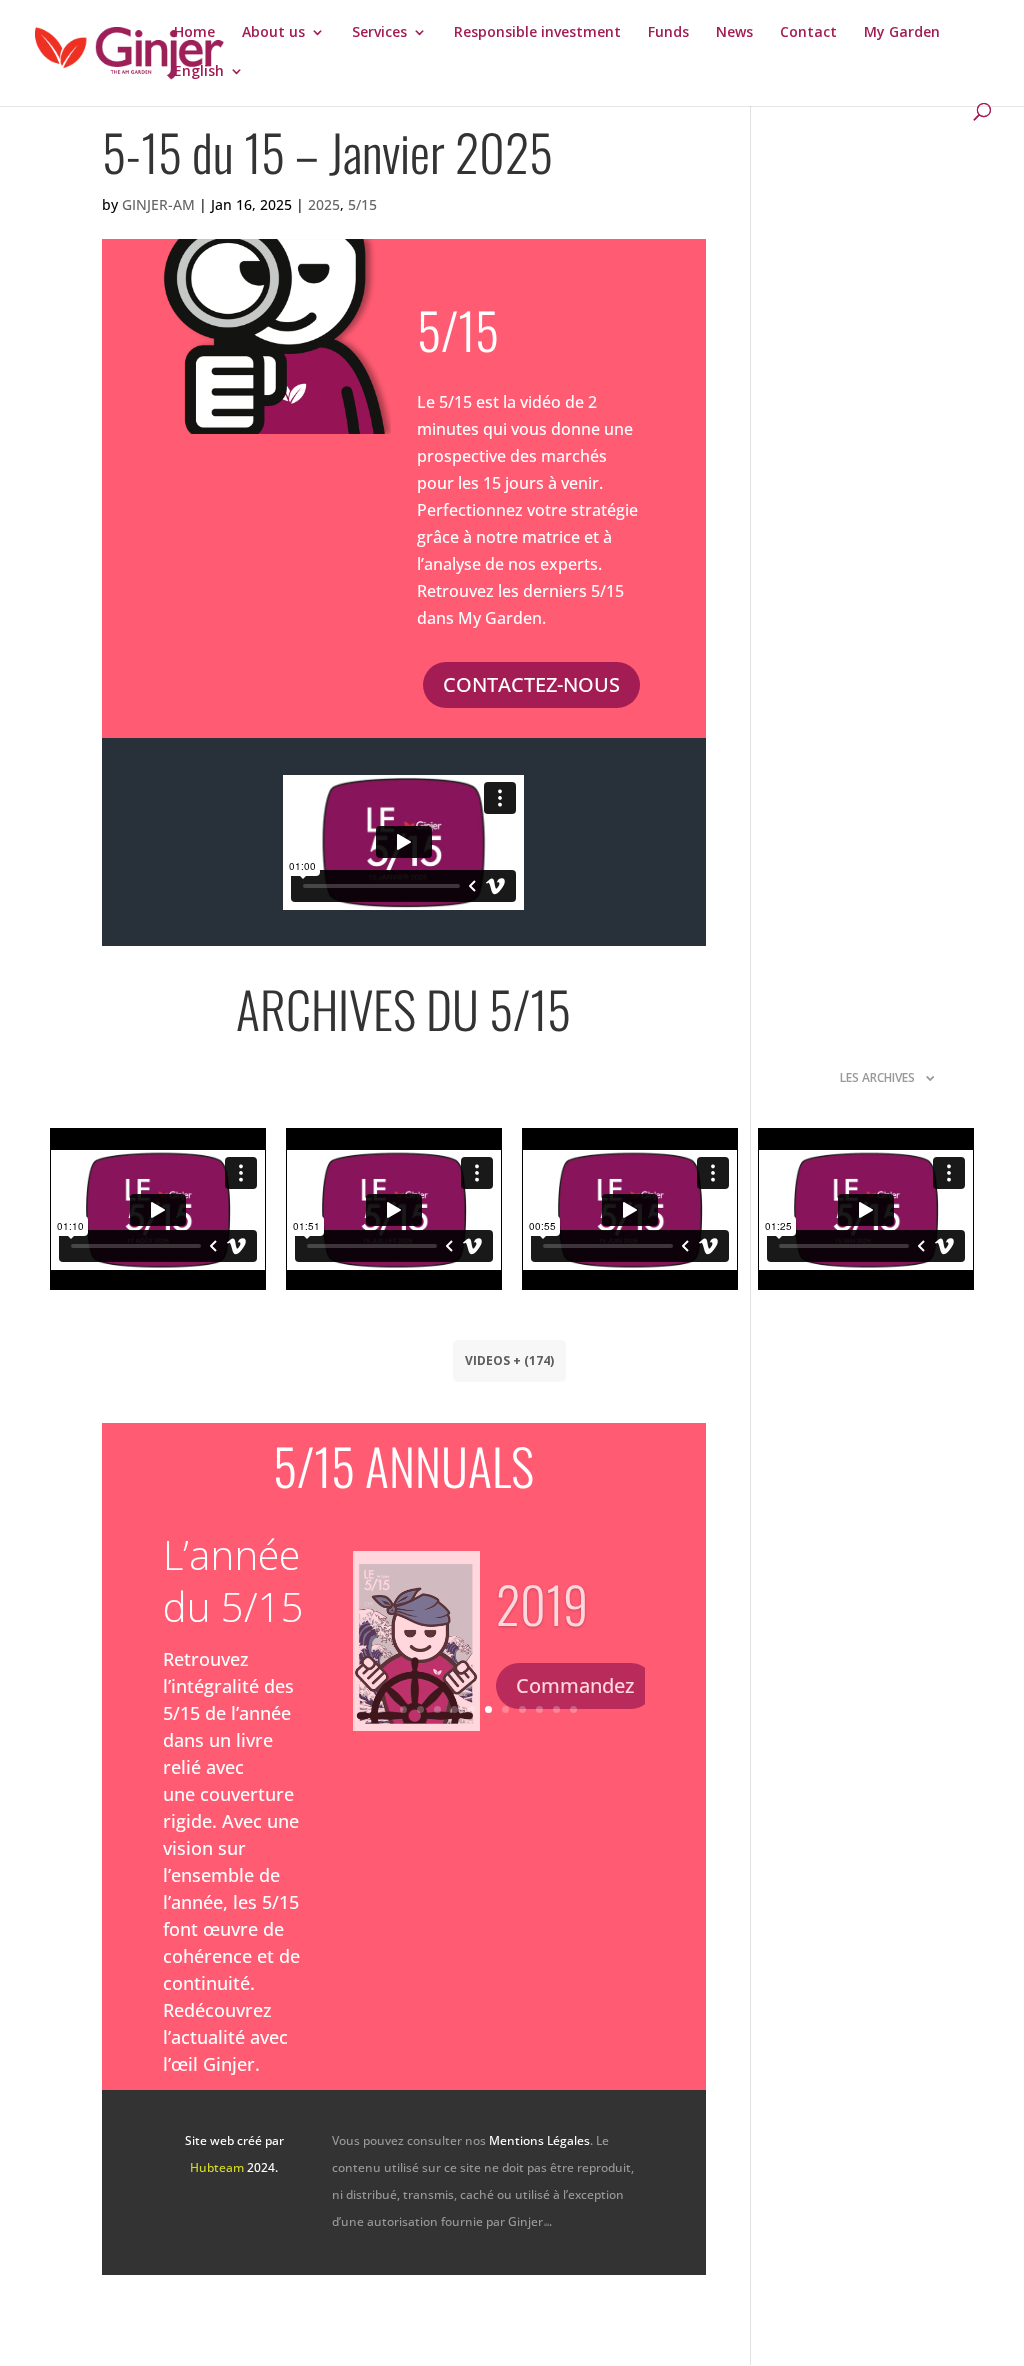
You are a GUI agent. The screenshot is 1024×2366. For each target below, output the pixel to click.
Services (379, 33)
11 (573, 1709)
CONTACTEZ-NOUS (531, 684)
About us (273, 33)
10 (556, 1709)
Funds (668, 33)
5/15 (362, 204)
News (734, 33)
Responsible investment (537, 33)
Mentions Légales (539, 2140)
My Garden (902, 33)
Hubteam (217, 2167)
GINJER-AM (158, 204)
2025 (324, 204)
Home (194, 33)
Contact (808, 33)
